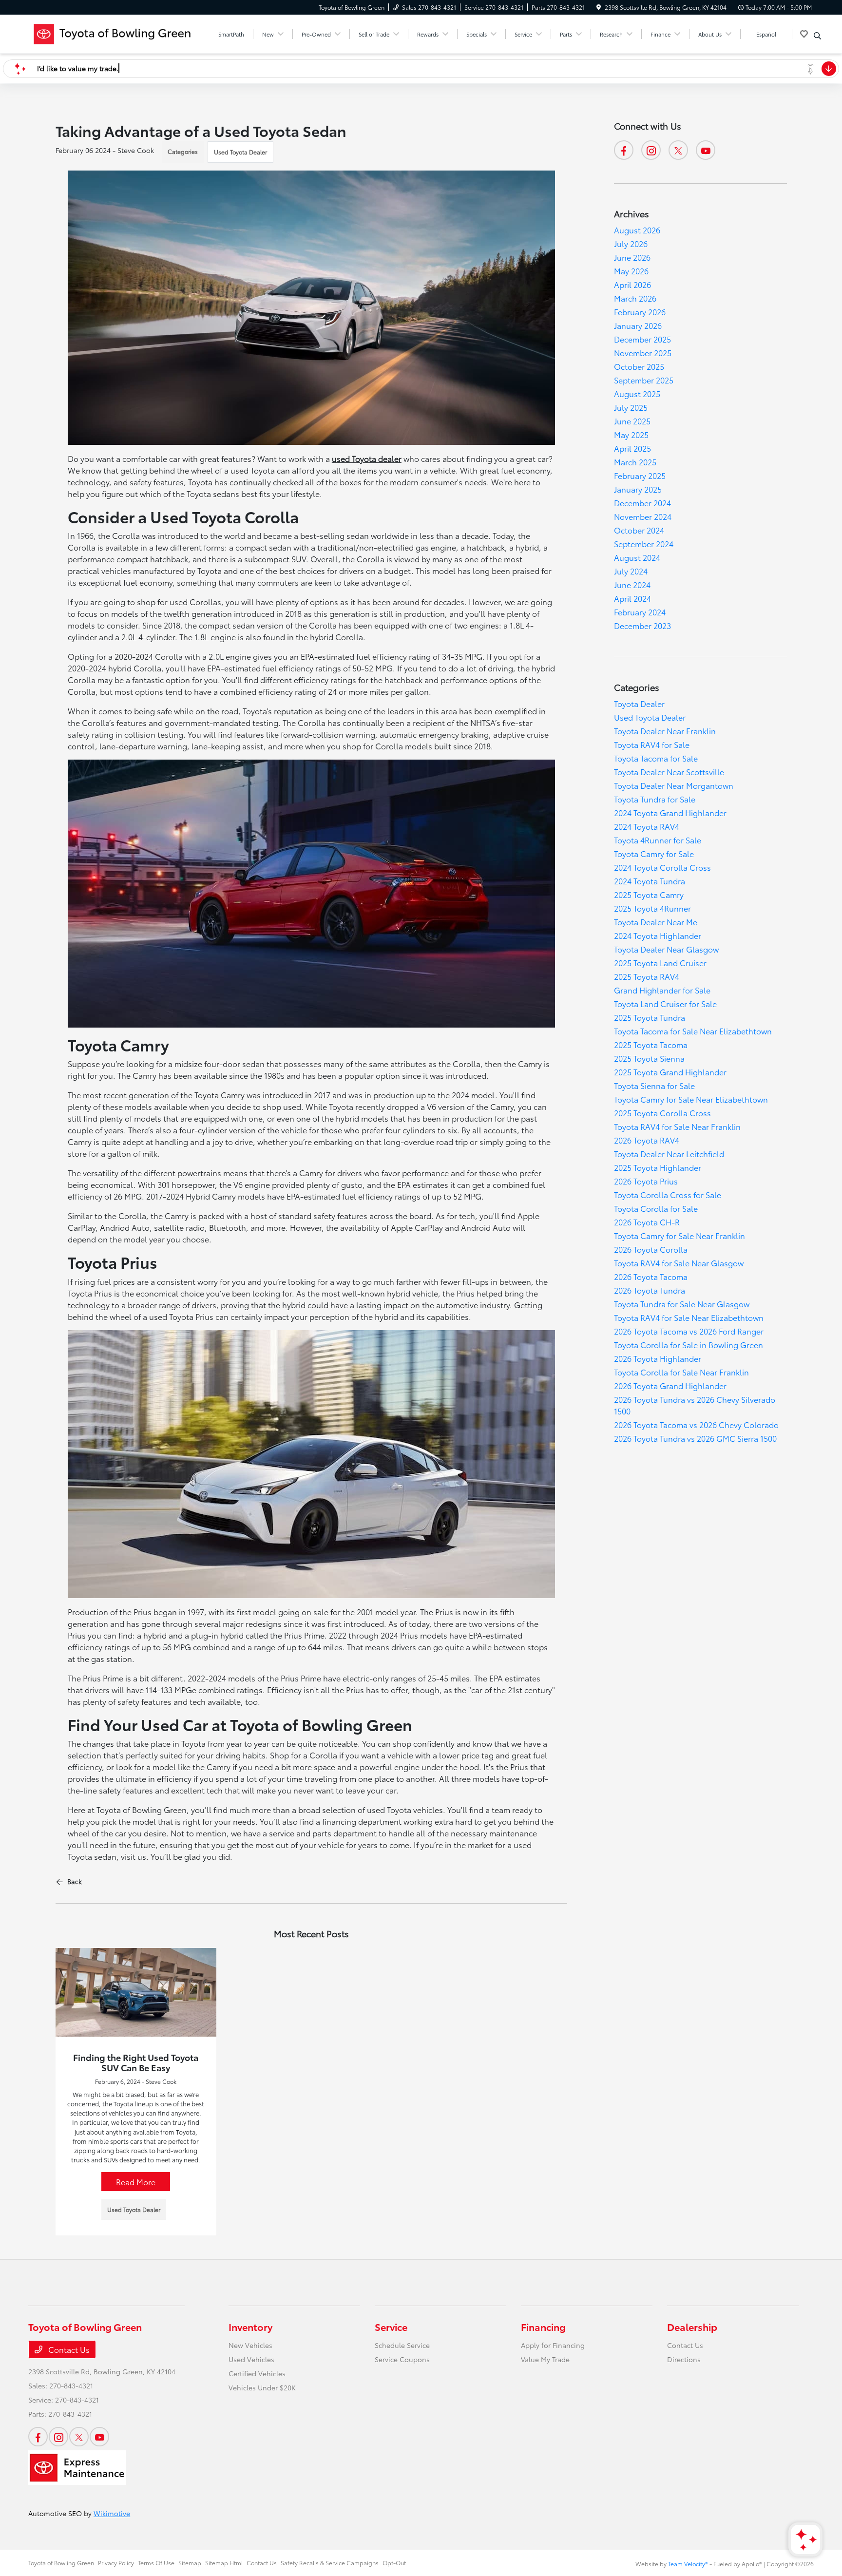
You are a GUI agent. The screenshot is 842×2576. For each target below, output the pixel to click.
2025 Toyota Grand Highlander (670, 1072)
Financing (543, 2327)
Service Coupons (402, 2359)
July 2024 (631, 571)
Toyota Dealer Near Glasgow (666, 949)
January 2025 (638, 489)
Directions (684, 2359)
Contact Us (68, 2349)
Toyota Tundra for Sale (655, 799)
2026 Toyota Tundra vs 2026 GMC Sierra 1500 (695, 1438)
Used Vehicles (251, 2359)
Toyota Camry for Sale (654, 853)
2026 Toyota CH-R (647, 1222)
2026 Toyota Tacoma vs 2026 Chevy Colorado (696, 1424)
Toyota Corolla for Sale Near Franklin (681, 1372)
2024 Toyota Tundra (650, 881)
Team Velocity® (688, 2564)
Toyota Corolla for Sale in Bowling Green (689, 1345)
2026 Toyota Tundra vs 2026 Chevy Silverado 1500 (695, 1405)
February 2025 (640, 475)
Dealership (692, 2327)
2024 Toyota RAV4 (647, 826)
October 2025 (639, 366)
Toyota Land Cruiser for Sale (665, 1003)
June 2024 (632, 584)
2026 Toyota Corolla (651, 1249)
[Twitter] (678, 150)
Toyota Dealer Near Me (656, 922)
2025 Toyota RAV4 (647, 976)
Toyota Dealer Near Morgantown (674, 785)
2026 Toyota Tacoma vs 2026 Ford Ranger (689, 1331)
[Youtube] (706, 150)
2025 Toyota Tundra (650, 1017)
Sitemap (190, 2563)
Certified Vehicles (257, 2373)
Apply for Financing (553, 2345)
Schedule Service (402, 2345)
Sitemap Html (224, 2563)
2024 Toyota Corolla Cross (662, 867)
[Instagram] (651, 150)
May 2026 (631, 271)
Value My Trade (545, 2359)
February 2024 (640, 612)
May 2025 (631, 434)
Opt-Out (394, 2563)
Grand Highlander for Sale (662, 990)
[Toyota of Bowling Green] (112, 32)
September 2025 (644, 380)
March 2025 (635, 462)
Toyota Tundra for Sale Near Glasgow (682, 1304)
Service (391, 2327)
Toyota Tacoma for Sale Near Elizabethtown (693, 1031)
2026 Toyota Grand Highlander (670, 1385)
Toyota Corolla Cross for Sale (668, 1194)
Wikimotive (112, 2513)
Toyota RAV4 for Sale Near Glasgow (679, 1263)
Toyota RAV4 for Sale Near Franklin (677, 1126)
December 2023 (642, 625)
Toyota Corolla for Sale (656, 1208)
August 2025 (637, 393)
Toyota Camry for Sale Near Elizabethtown (691, 1099)
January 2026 (638, 325)
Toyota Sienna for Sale (654, 1085)
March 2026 (635, 298)
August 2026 (637, 230)
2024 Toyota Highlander (658, 935)
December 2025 (642, 339)
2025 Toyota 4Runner (652, 908)
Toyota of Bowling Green (61, 2563)
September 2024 (644, 544)
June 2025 (632, 421)
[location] (599, 7)
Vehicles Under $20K (262, 2387)
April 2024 (632, 598)
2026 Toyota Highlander (658, 1358)
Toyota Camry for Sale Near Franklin (679, 1235)
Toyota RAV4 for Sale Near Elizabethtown (689, 1317)
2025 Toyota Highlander (658, 1167)
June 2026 (632, 257)
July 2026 (631, 243)
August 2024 (637, 557)
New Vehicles (250, 2345)
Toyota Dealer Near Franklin (665, 731)
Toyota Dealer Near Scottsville (669, 772)
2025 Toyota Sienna (649, 1058)
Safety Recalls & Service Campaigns (330, 2563)
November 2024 (643, 516)
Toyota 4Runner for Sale (658, 840)
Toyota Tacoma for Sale (656, 758)
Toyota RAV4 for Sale (652, 744)
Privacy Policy (116, 2563)
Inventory (250, 2327)
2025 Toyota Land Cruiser (660, 963)
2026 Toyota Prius (646, 1181)
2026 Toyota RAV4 (647, 1140)
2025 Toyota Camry (649, 894)
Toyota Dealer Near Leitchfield (669, 1154)
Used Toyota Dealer (240, 152)
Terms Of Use (156, 2563)
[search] (817, 36)
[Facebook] (624, 150)
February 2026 (640, 312)
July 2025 (631, 407)
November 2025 (643, 353)
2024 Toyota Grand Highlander (670, 812)
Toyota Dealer (639, 703)
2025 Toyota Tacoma (651, 1044)
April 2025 (632, 448)
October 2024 (639, 530)
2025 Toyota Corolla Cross (662, 1113)
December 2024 (642, 503)
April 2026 (632, 284)
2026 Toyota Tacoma (651, 1276)
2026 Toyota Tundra (650, 1290)
